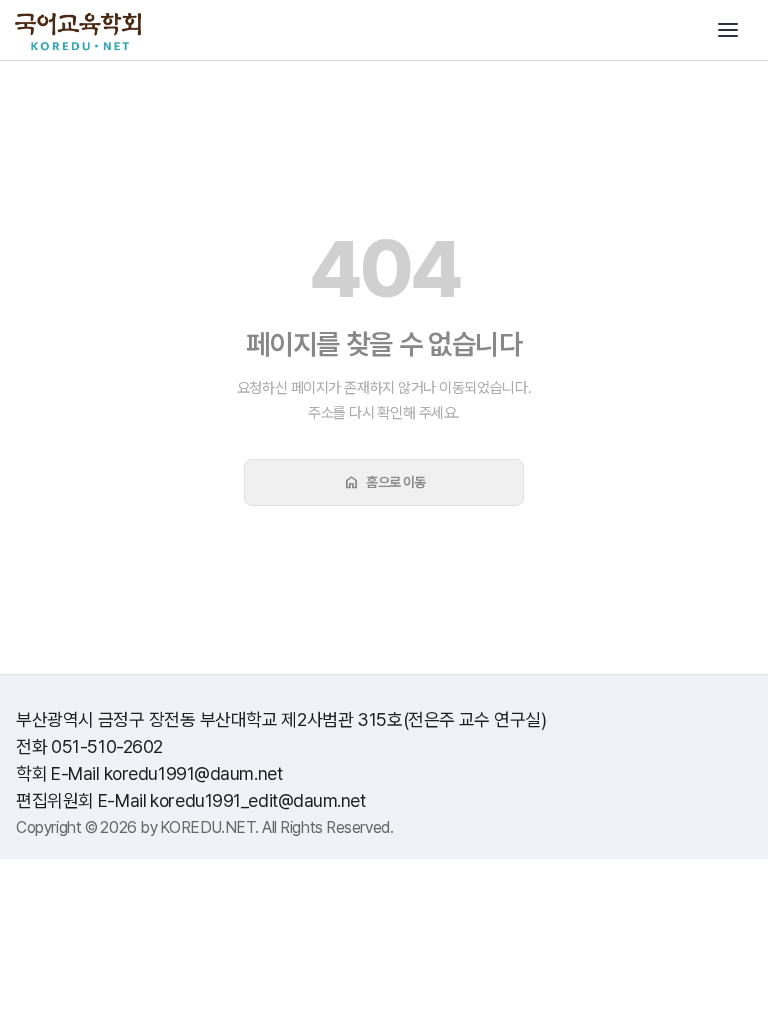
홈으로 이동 (384, 482)
